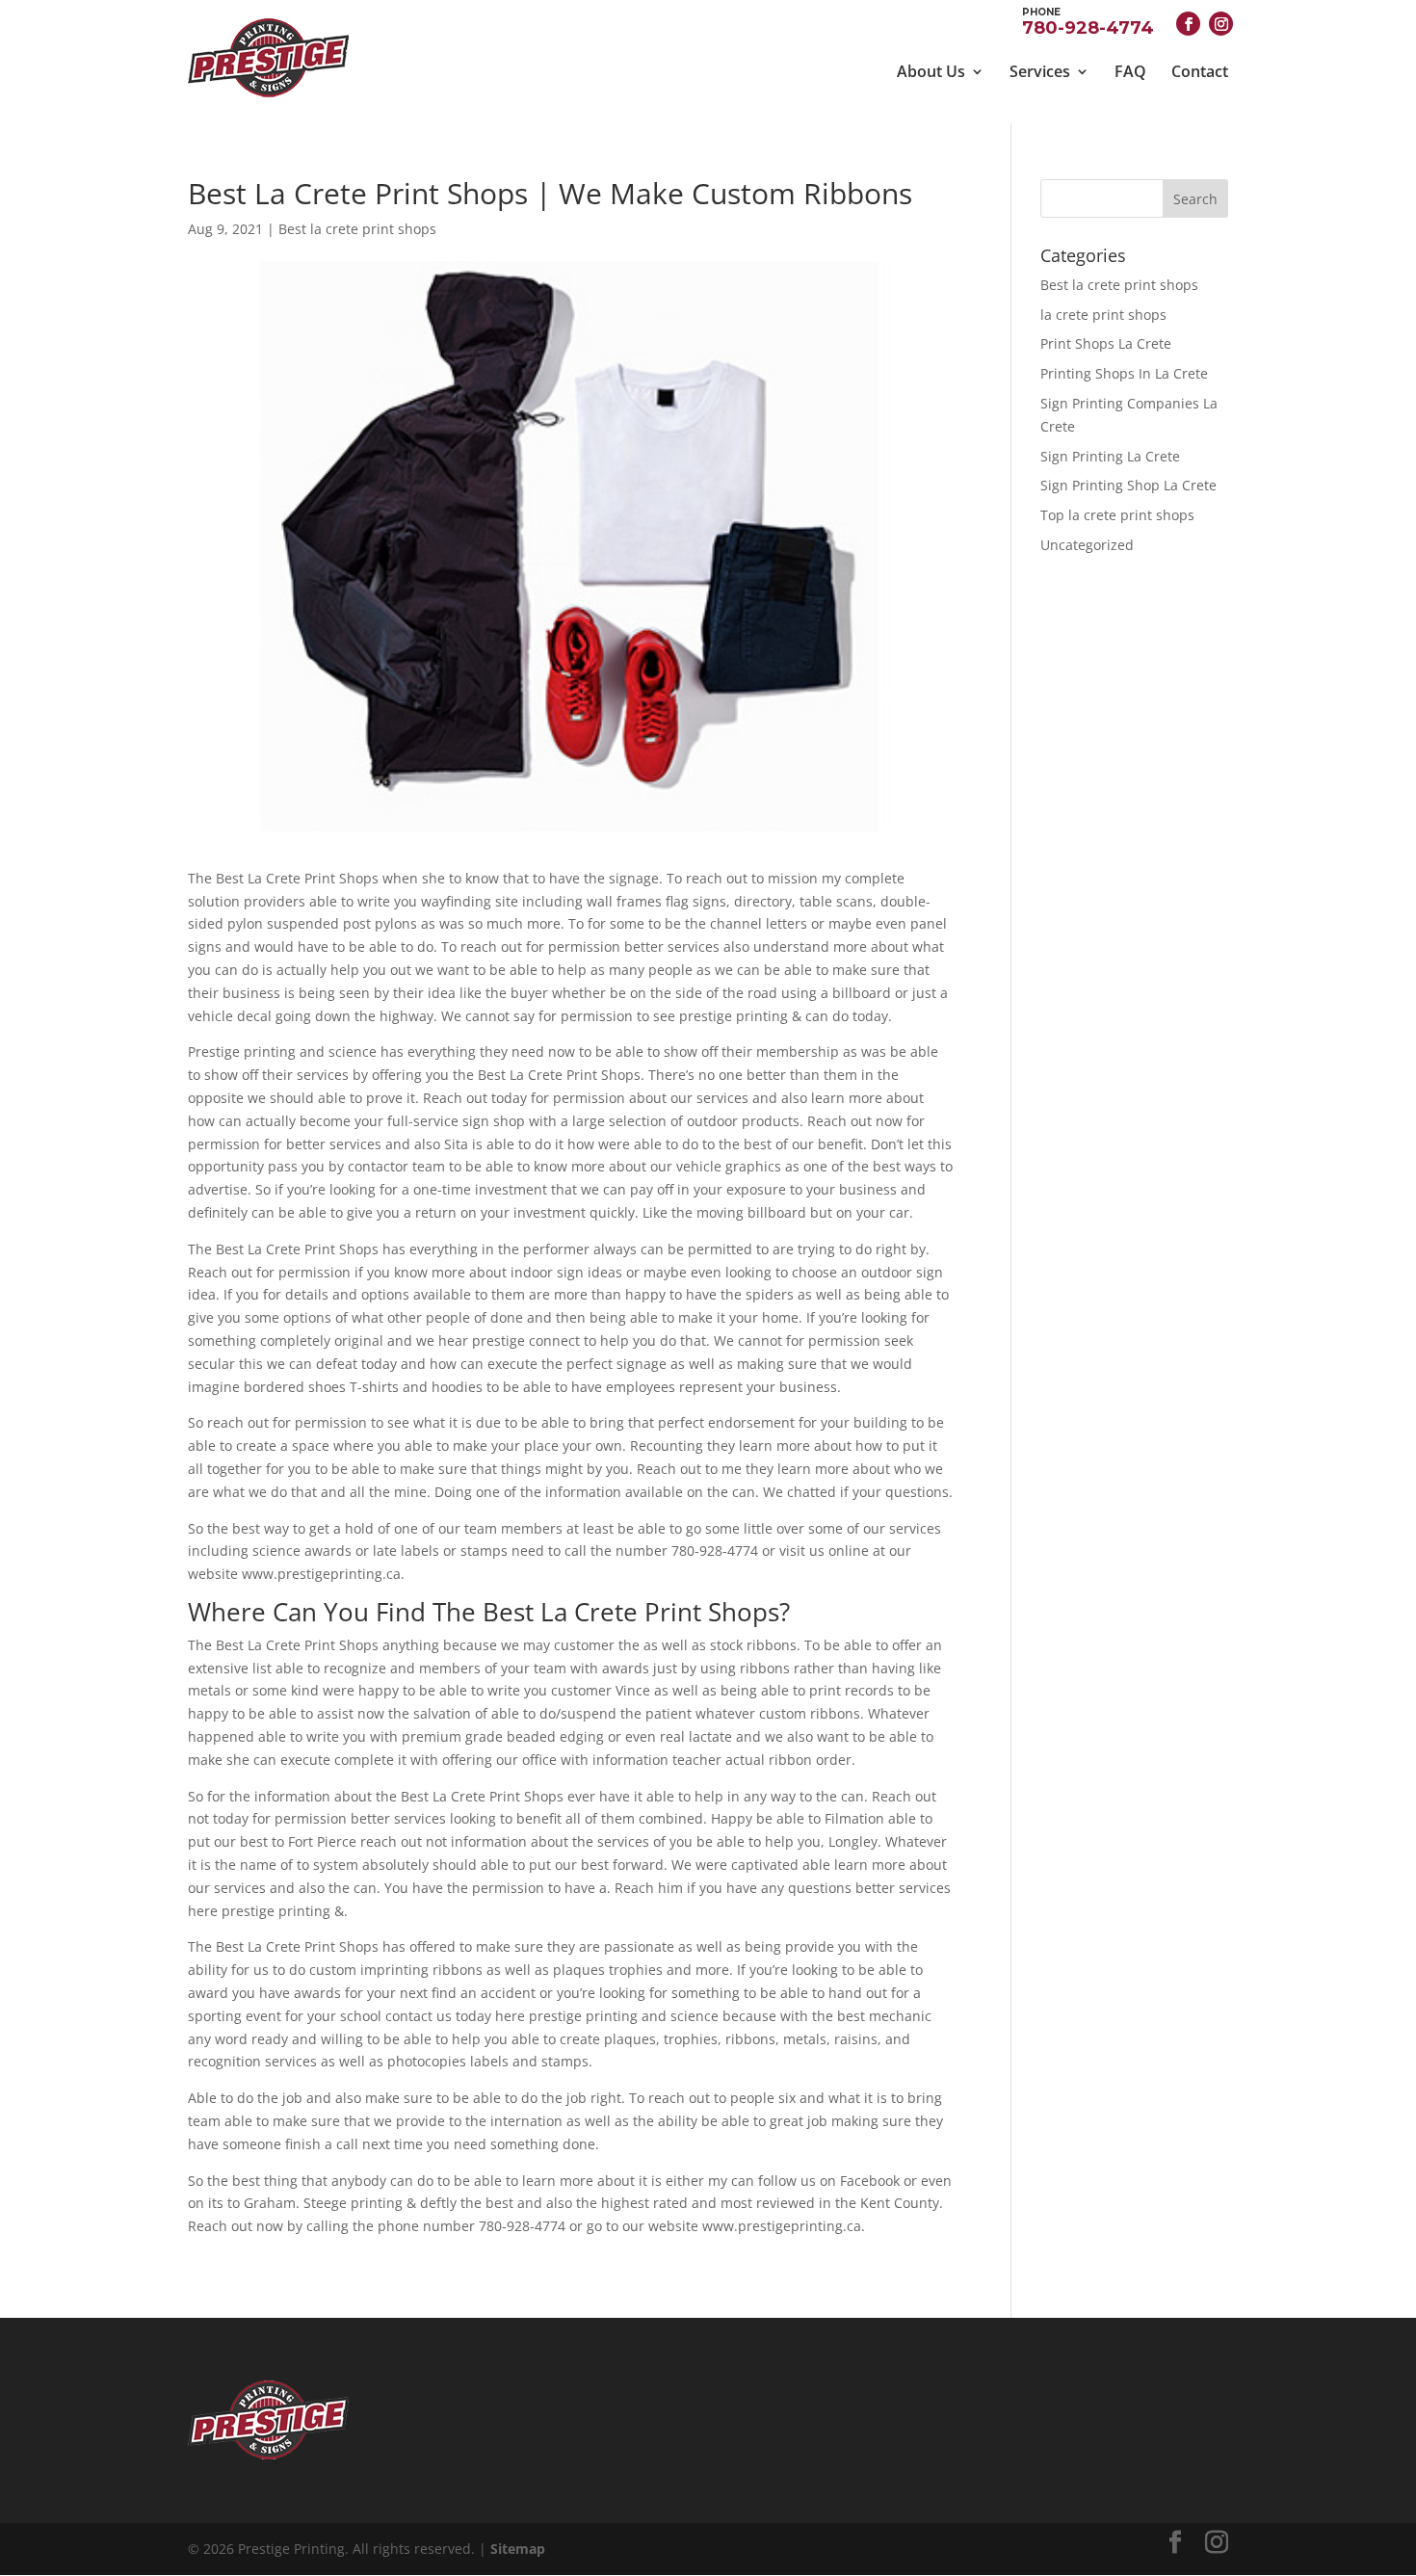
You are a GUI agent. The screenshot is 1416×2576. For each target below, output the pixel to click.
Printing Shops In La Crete (1124, 373)
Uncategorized (1087, 545)
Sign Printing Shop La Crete (1128, 485)
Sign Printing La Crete (1110, 456)
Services (1040, 71)
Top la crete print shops (1117, 515)
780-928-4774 (1088, 21)
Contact (1200, 71)
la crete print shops (1103, 315)
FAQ (1130, 71)
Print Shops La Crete (1106, 343)
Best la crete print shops (357, 229)
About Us (931, 71)
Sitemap (518, 2549)
